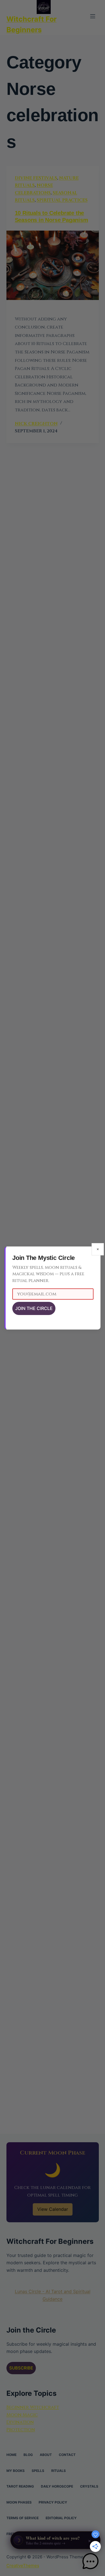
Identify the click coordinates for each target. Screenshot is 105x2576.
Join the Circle (34, 1308)
